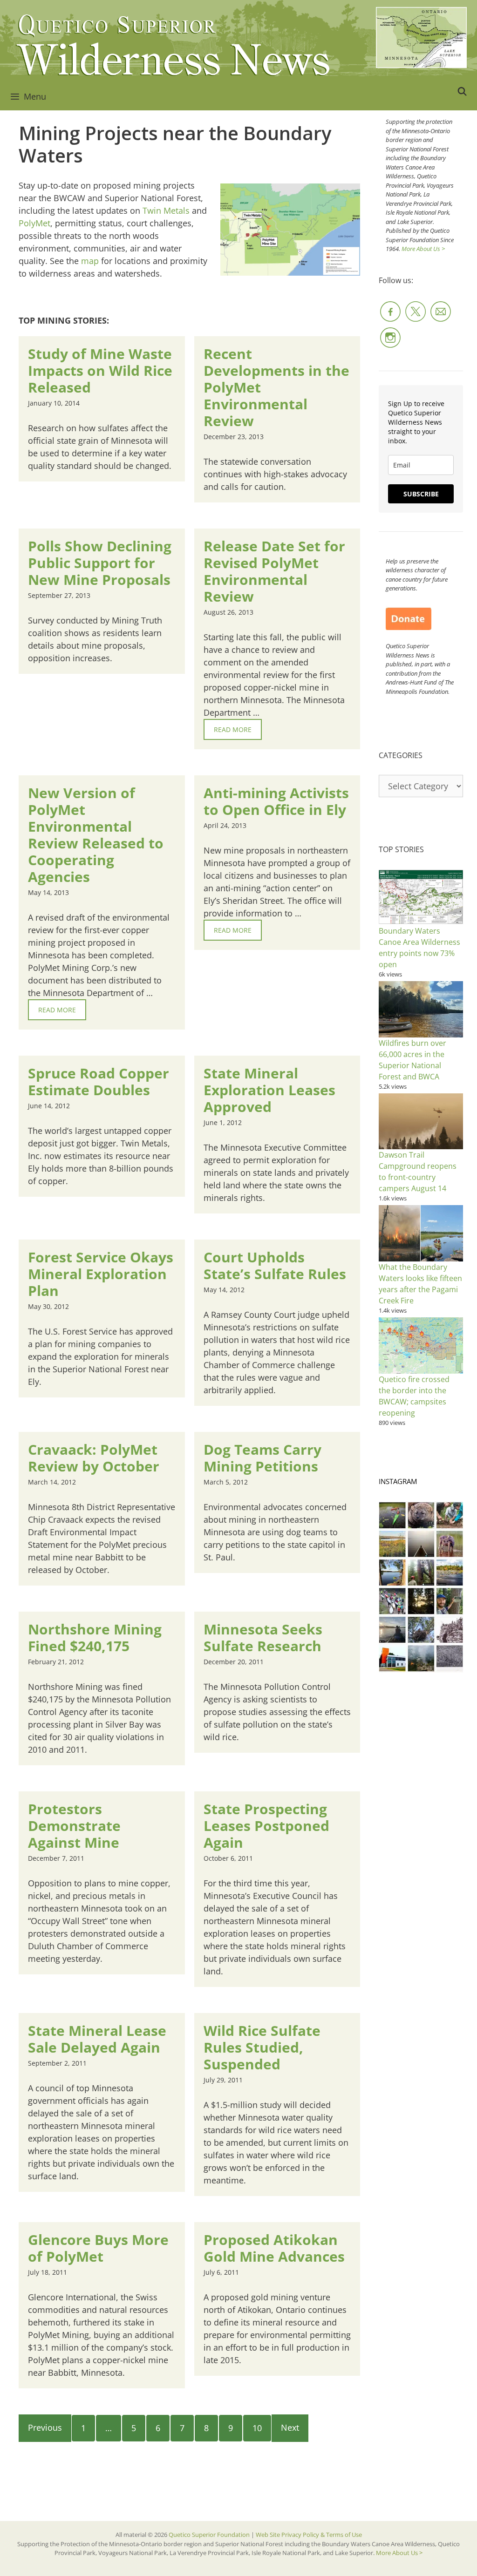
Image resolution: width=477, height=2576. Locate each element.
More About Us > (423, 249)
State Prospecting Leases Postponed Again (266, 1826)
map (90, 261)
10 (257, 2428)
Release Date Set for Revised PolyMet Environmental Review (274, 571)
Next (290, 2427)
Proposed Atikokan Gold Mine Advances (274, 2248)
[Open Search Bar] (462, 91)
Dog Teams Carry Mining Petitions (262, 1458)
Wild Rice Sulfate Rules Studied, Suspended (262, 2047)
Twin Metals (166, 210)
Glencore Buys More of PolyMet (98, 2248)
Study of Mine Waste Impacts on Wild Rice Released (100, 370)
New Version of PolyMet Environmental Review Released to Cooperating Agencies (96, 835)
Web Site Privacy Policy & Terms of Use (309, 2535)
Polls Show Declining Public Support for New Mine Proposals (100, 563)
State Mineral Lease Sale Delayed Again (97, 2039)
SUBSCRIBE (421, 494)
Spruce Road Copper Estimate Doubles (99, 1081)
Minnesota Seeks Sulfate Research (263, 1637)
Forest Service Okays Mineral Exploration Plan (101, 1274)
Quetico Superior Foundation (210, 2535)
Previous (45, 2427)
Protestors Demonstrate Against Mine (74, 1826)
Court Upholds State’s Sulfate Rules (275, 1265)
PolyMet (34, 223)
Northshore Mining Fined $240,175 (95, 1637)
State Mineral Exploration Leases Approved (269, 1090)
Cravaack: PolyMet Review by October (94, 1458)
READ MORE (233, 729)
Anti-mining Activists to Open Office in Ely (276, 801)
